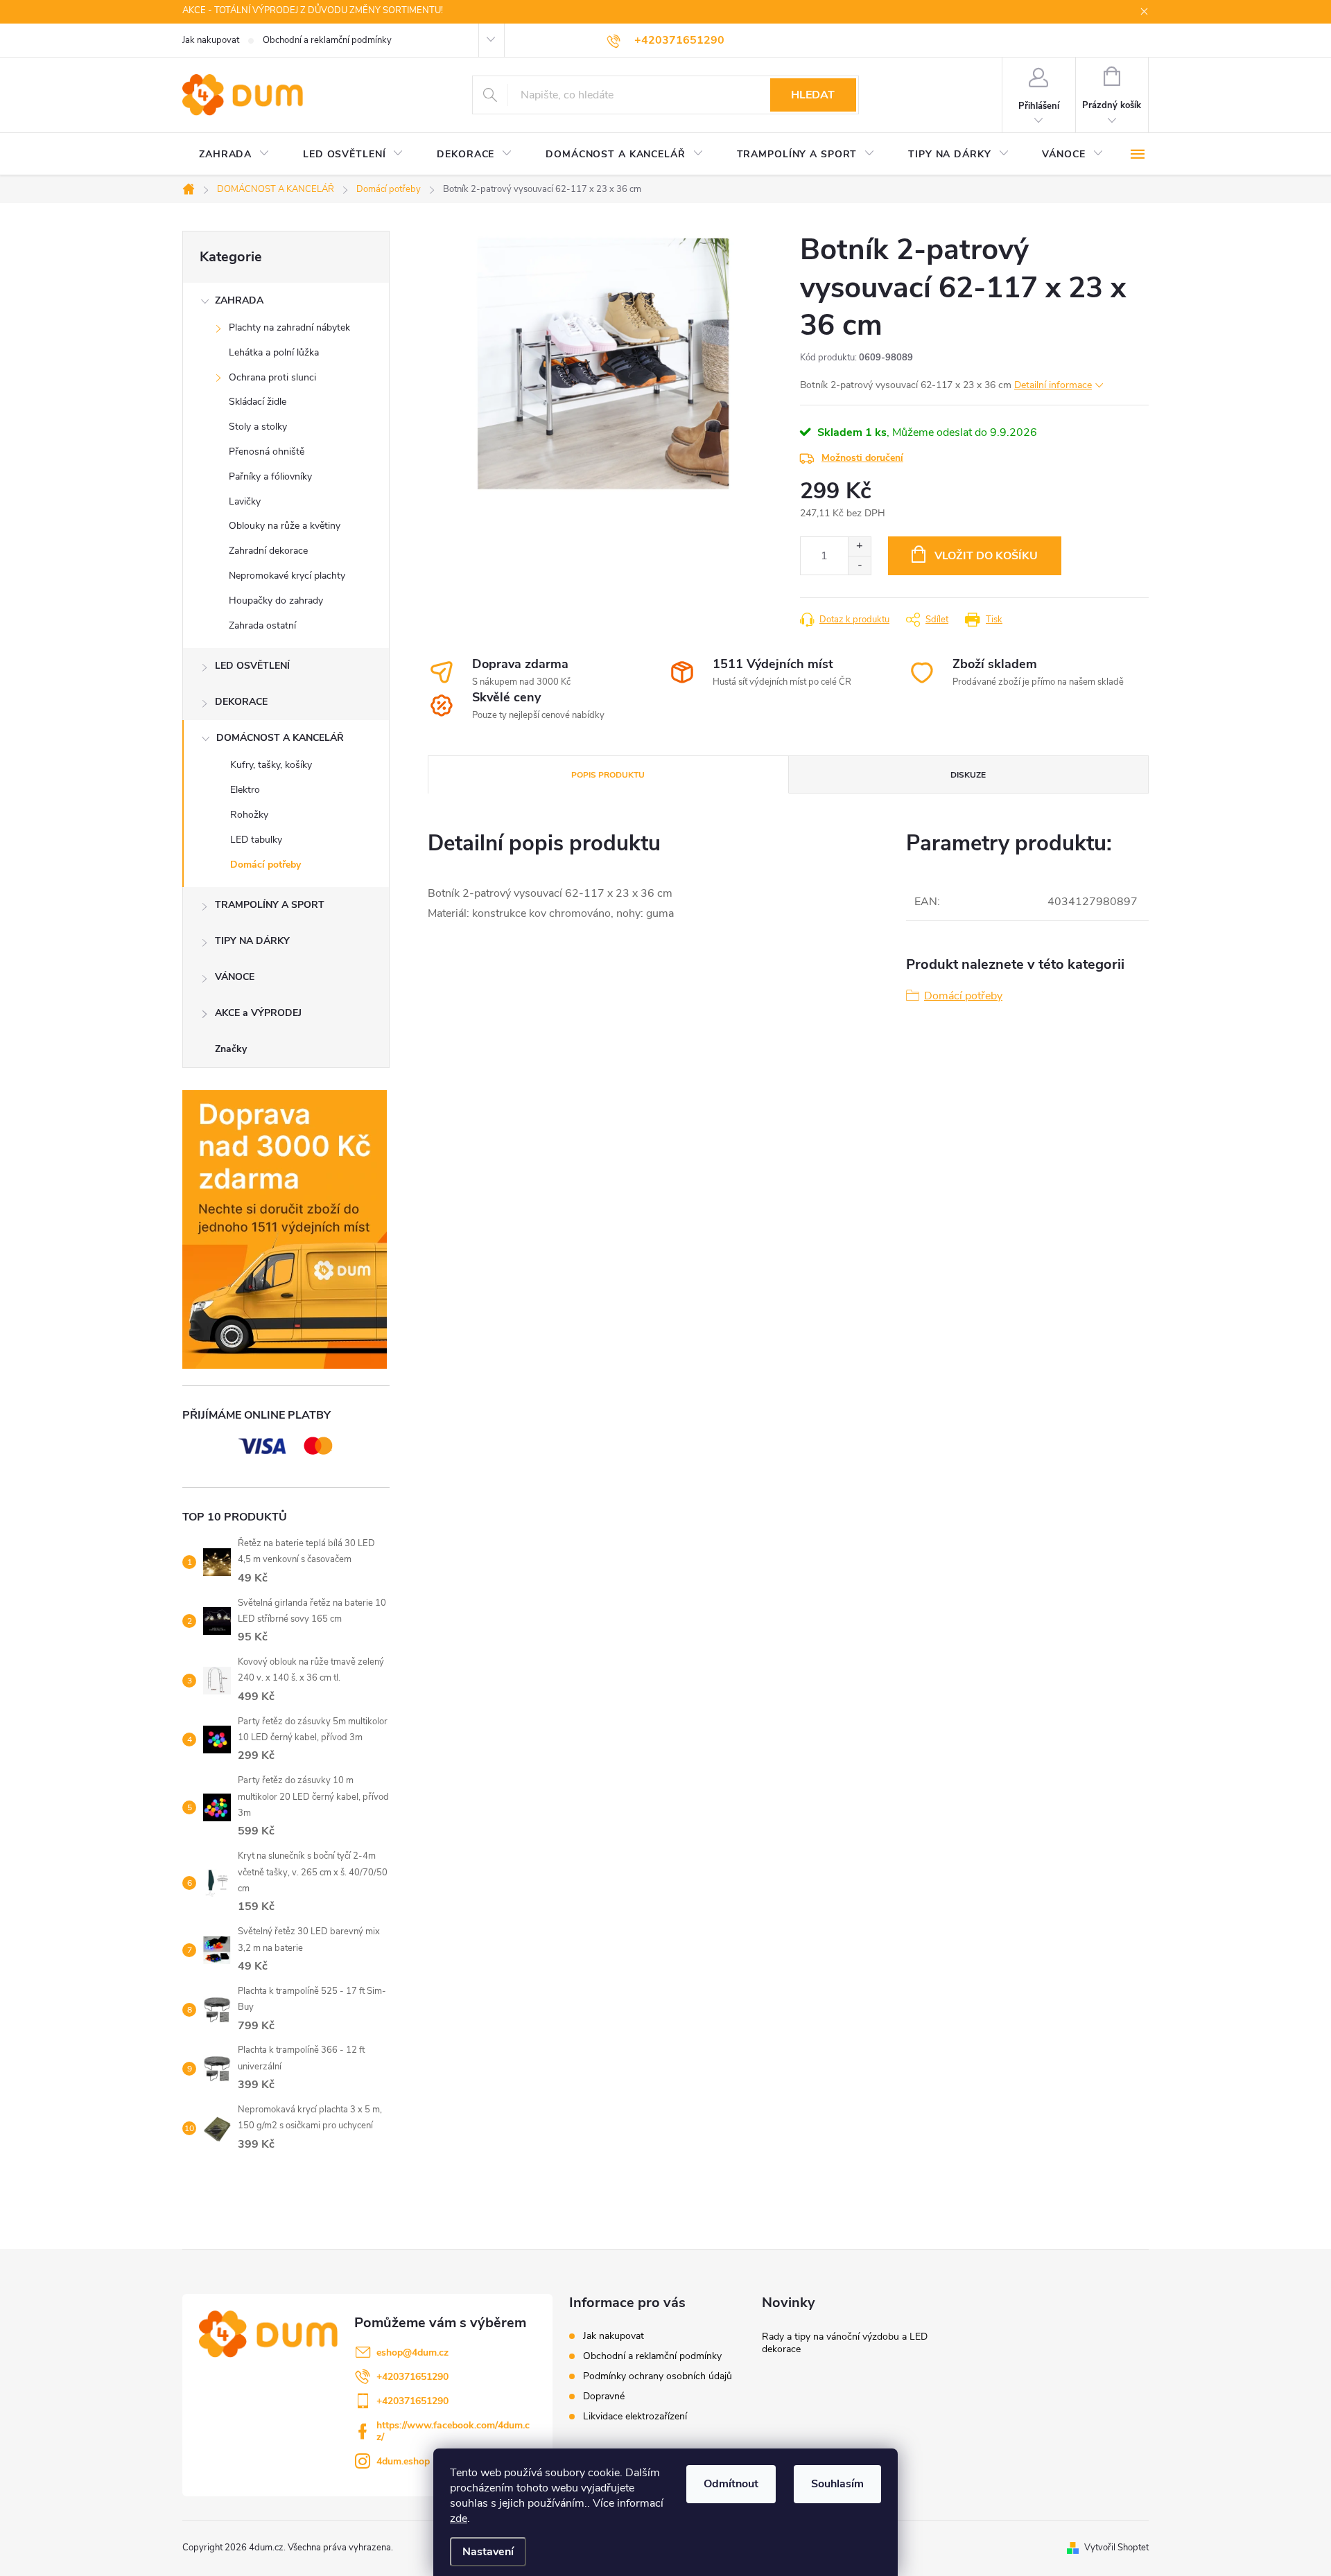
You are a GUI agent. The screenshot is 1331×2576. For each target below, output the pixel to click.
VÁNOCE (235, 977)
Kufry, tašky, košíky (271, 765)
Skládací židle (258, 402)
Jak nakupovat (211, 40)
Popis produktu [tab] (608, 775)
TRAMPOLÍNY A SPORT (270, 905)
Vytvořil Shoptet (1116, 2548)
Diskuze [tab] (968, 775)
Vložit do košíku (986, 556)
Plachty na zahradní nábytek (289, 327)
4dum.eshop (403, 2461)
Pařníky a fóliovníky (270, 476)
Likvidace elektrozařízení (635, 2416)
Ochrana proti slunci (272, 377)
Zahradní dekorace (268, 551)
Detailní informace (1053, 385)
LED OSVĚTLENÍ (252, 666)
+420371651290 (412, 2377)
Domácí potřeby (266, 865)
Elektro (245, 790)
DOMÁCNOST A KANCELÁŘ (280, 738)
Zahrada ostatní (262, 625)
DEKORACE (241, 702)
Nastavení (488, 2552)
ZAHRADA (239, 300)
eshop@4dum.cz (412, 2352)
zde (459, 2518)
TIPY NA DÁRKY (252, 941)
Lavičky (245, 501)
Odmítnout (731, 2484)
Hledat (813, 95)
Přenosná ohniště (267, 452)
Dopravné (604, 2396)
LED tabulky (256, 840)
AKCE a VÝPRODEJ (258, 1013)
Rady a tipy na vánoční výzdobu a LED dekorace (845, 2343)
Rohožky (249, 815)
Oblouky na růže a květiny (285, 526)
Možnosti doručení (862, 458)
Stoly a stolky (258, 427)
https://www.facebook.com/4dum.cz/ (453, 2431)
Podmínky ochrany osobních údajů (658, 2376)
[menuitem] (234, 155)
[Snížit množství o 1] (859, 565)
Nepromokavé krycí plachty (287, 576)
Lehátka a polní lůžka (274, 352)
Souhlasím (837, 2484)
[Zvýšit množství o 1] (859, 546)
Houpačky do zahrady (276, 601)
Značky (231, 1049)
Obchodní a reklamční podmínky (327, 40)
